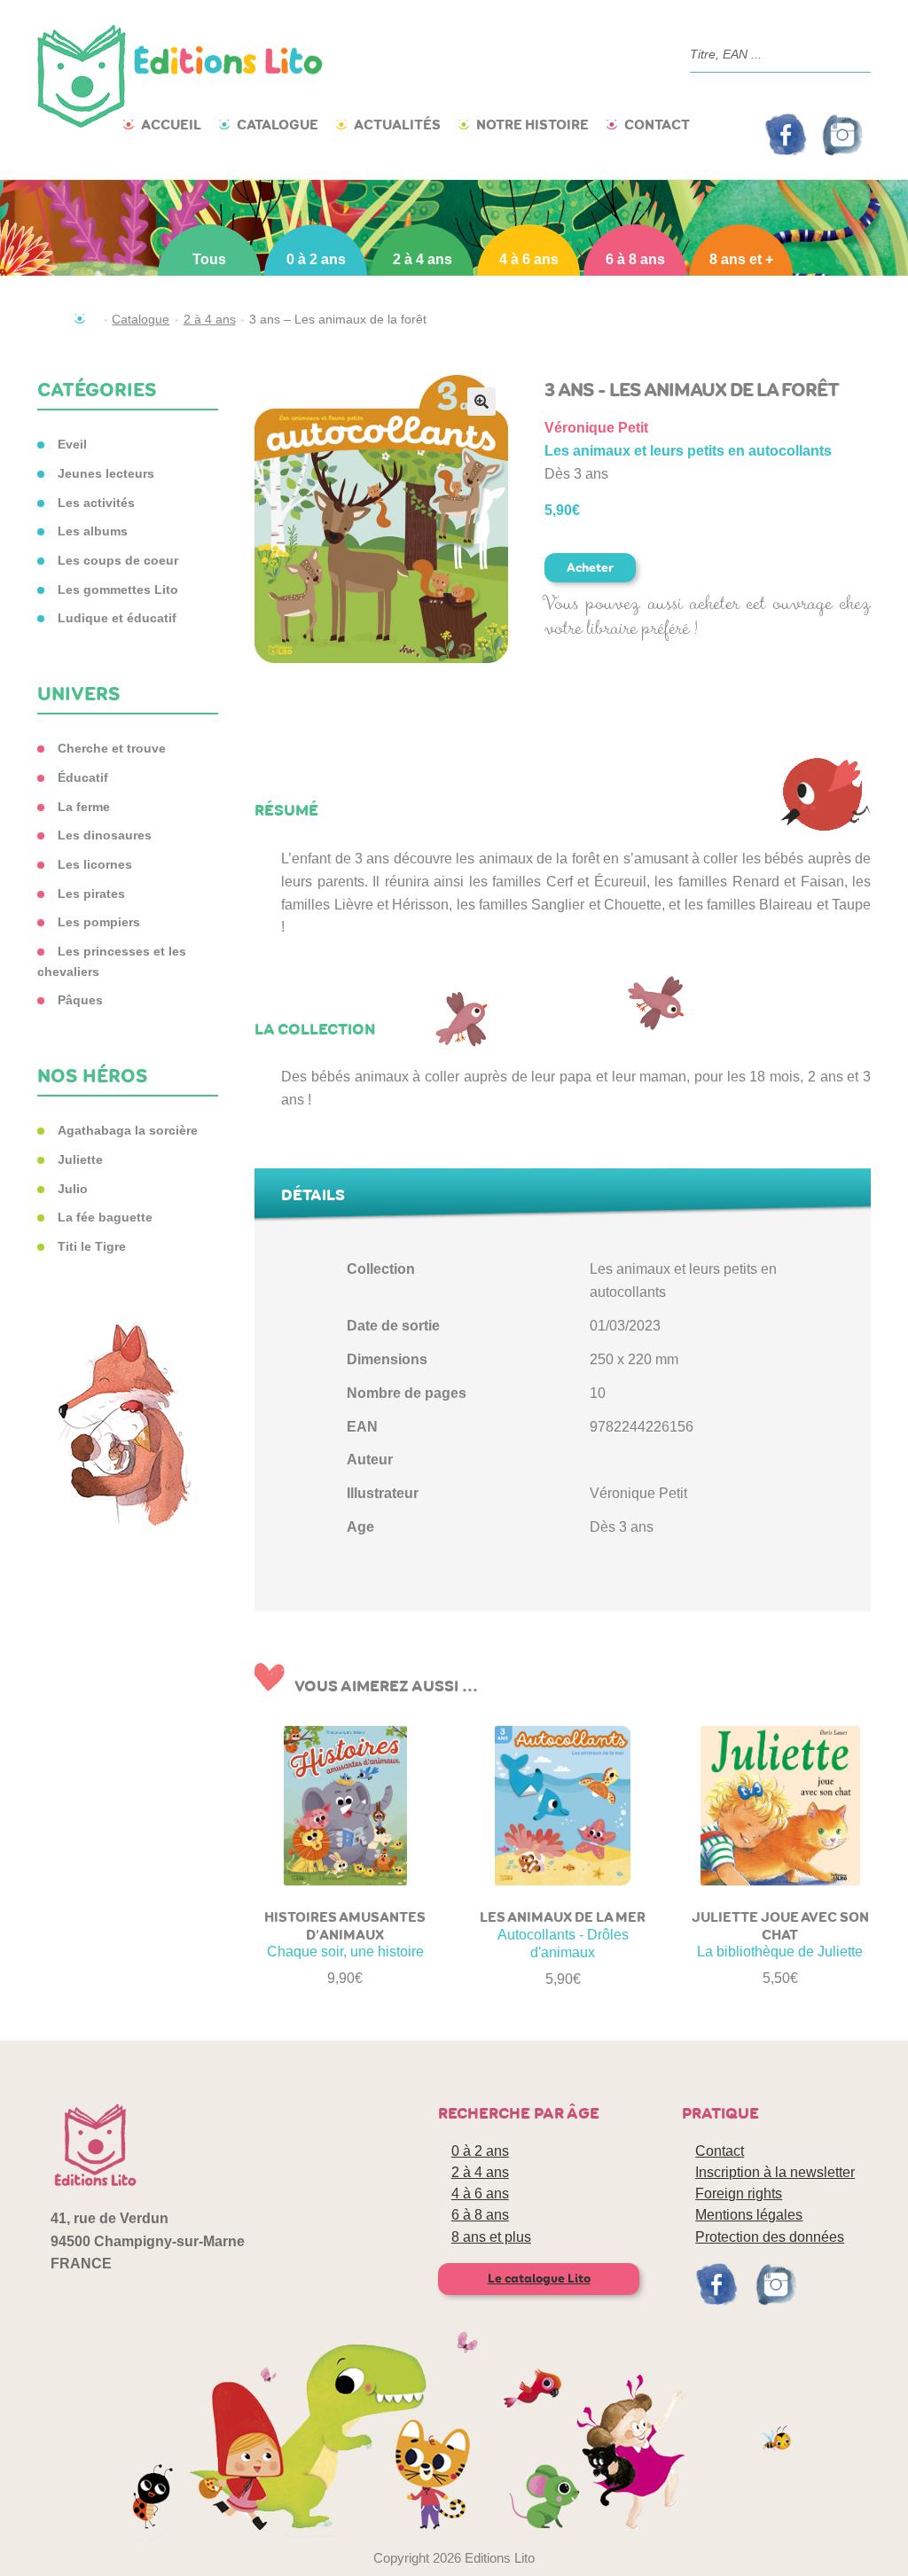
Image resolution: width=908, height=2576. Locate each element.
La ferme (84, 807)
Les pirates (91, 894)
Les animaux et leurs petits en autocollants (688, 451)
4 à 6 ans (529, 259)
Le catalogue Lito (539, 2279)
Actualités (397, 125)
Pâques (80, 1000)
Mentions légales (749, 2215)
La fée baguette (105, 1217)
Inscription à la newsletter (775, 2172)
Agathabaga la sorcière (128, 1130)
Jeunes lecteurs (106, 473)
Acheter (590, 568)
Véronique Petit (596, 428)
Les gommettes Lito (118, 589)
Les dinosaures (105, 835)
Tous (209, 259)
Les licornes (95, 864)
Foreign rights (739, 2194)
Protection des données (770, 2237)
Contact (657, 125)
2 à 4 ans (423, 259)
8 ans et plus (491, 2237)
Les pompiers (99, 922)
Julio (73, 1189)
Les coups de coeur (118, 560)
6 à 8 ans (635, 259)
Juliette (80, 1159)
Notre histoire (532, 125)
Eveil (72, 444)
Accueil (171, 125)
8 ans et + (741, 259)
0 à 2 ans (316, 259)
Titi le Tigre (92, 1246)
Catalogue (278, 125)
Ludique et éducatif (117, 618)
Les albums (93, 531)
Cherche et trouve (112, 748)
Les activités (96, 503)
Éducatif (83, 777)
